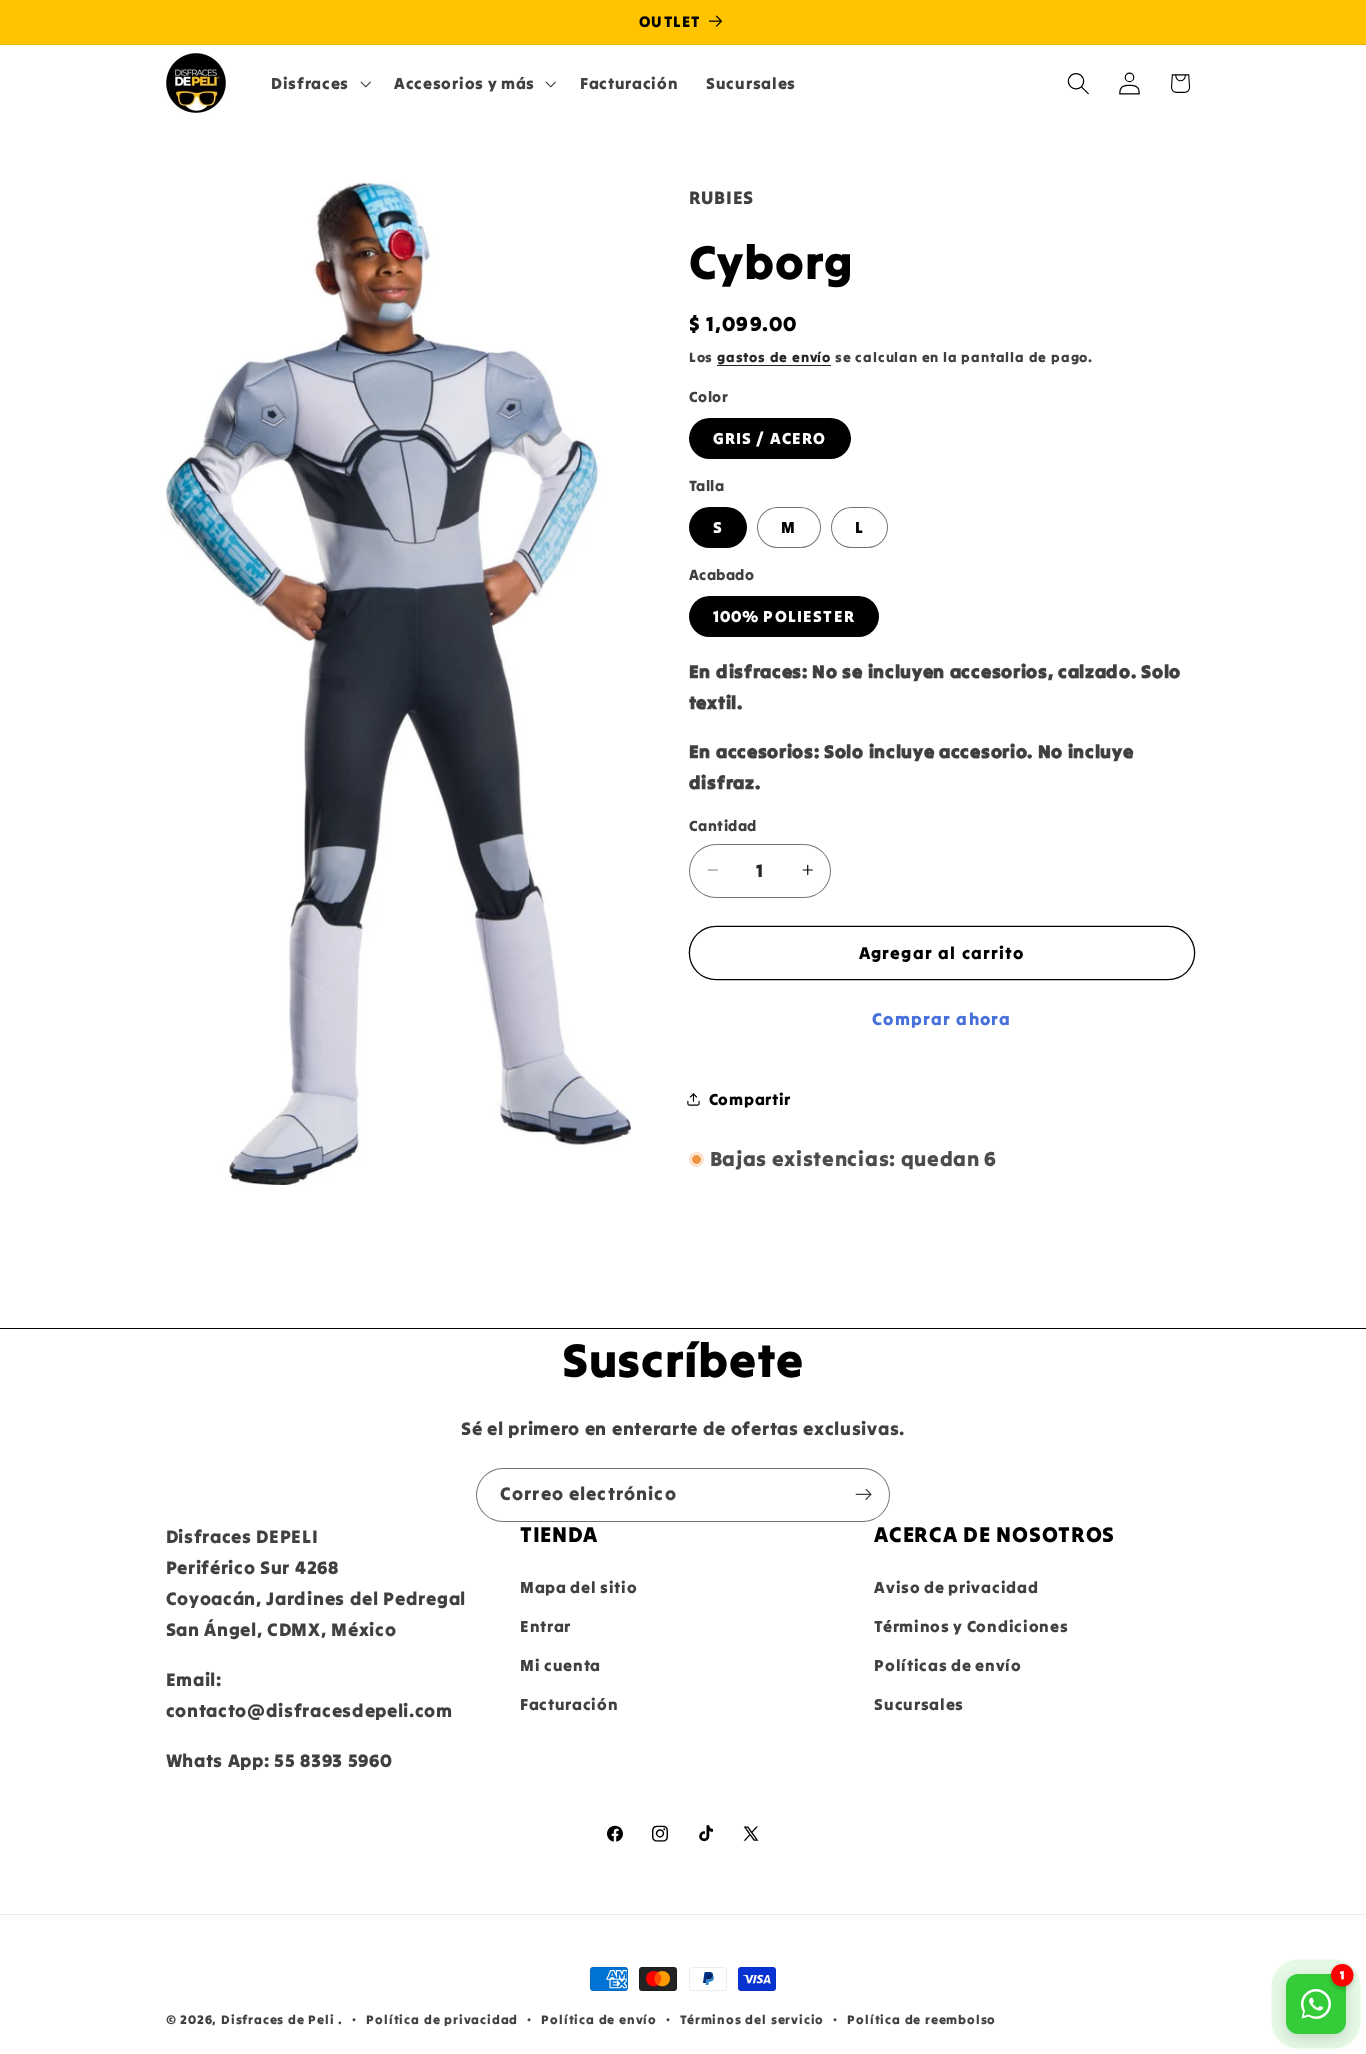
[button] (318, 83)
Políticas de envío (947, 1666)
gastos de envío (774, 357)
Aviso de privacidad (956, 1588)
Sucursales (919, 1704)
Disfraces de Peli (278, 2019)
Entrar (545, 1627)
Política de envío (599, 2019)
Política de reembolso (921, 2019)
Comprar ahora (941, 1019)
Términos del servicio (752, 2019)
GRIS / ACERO (770, 438)
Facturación (569, 1704)
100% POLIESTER (784, 616)
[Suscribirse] (863, 1495)
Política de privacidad (442, 2019)
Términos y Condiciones (971, 1627)
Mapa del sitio (579, 1588)
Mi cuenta (560, 1666)
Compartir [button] (750, 1098)
